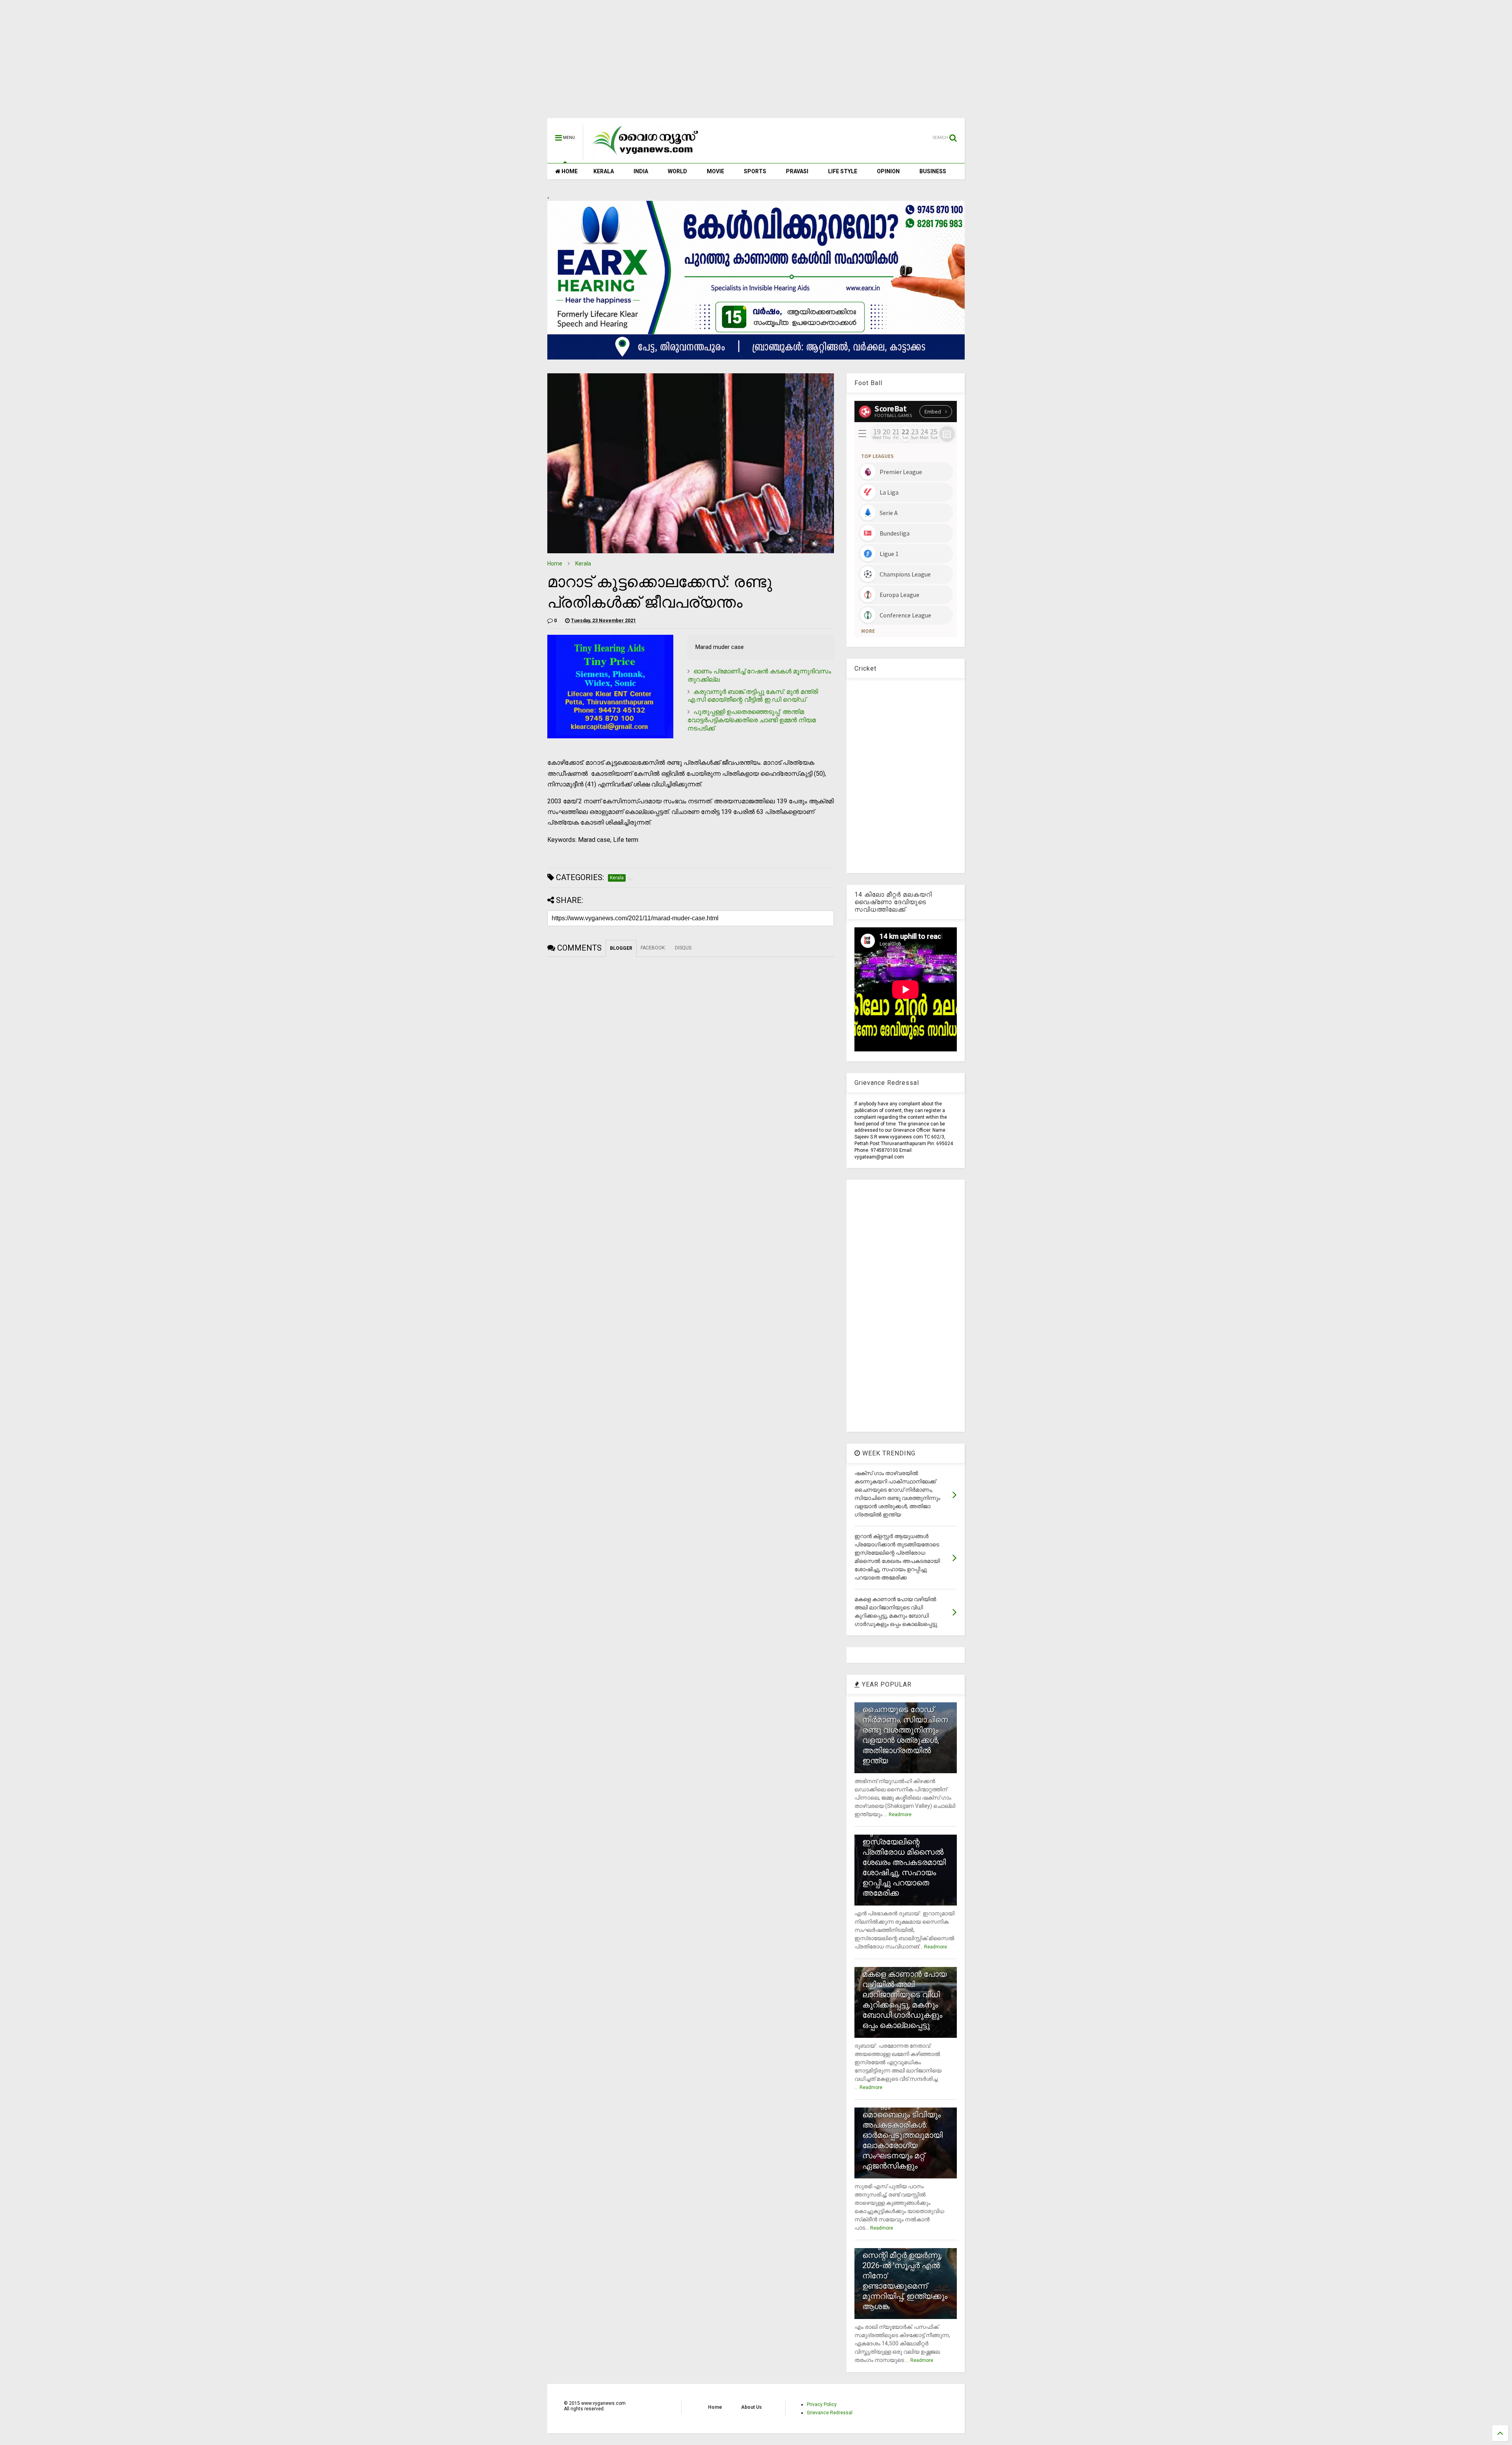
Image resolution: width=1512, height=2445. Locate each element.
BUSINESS (933, 171)
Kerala (583, 564)
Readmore (900, 1815)
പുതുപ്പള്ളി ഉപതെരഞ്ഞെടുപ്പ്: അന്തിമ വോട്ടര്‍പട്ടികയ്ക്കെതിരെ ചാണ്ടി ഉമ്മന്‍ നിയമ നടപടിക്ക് (752, 720)
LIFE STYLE (843, 171)
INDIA (641, 171)
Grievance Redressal (830, 2413)
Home (555, 564)
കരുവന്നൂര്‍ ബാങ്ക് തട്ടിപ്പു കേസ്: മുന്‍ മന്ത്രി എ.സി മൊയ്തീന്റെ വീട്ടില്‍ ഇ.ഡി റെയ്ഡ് (753, 696)
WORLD (677, 171)
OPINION (888, 171)
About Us (751, 2407)
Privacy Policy (822, 2404)
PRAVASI (797, 171)
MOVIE (715, 171)
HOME (569, 171)
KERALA (604, 171)
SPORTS (755, 171)
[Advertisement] (756, 63)
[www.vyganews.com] (646, 156)
